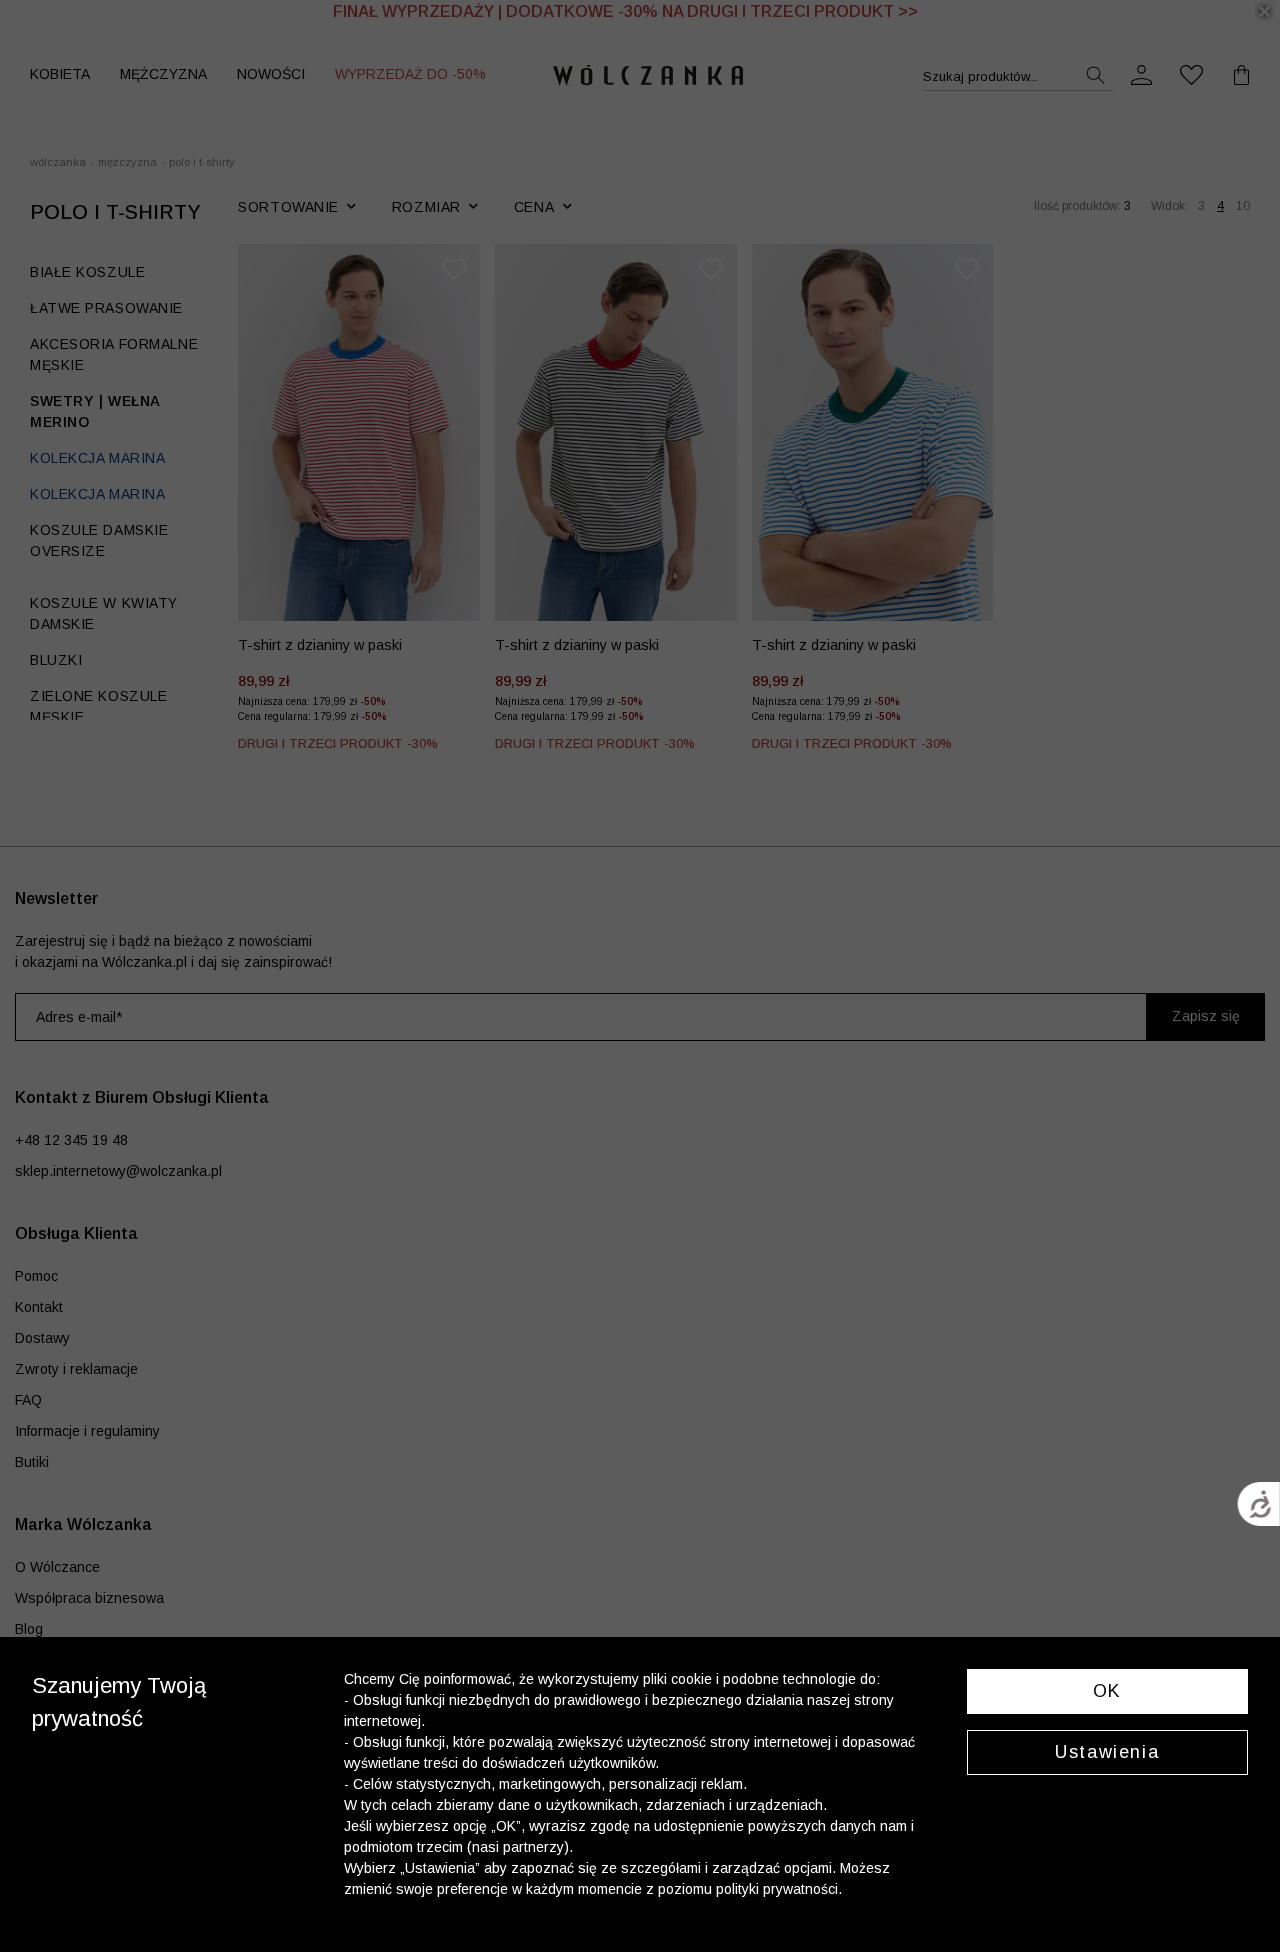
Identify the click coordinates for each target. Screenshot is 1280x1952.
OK (1107, 1691)
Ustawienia (1107, 1752)
